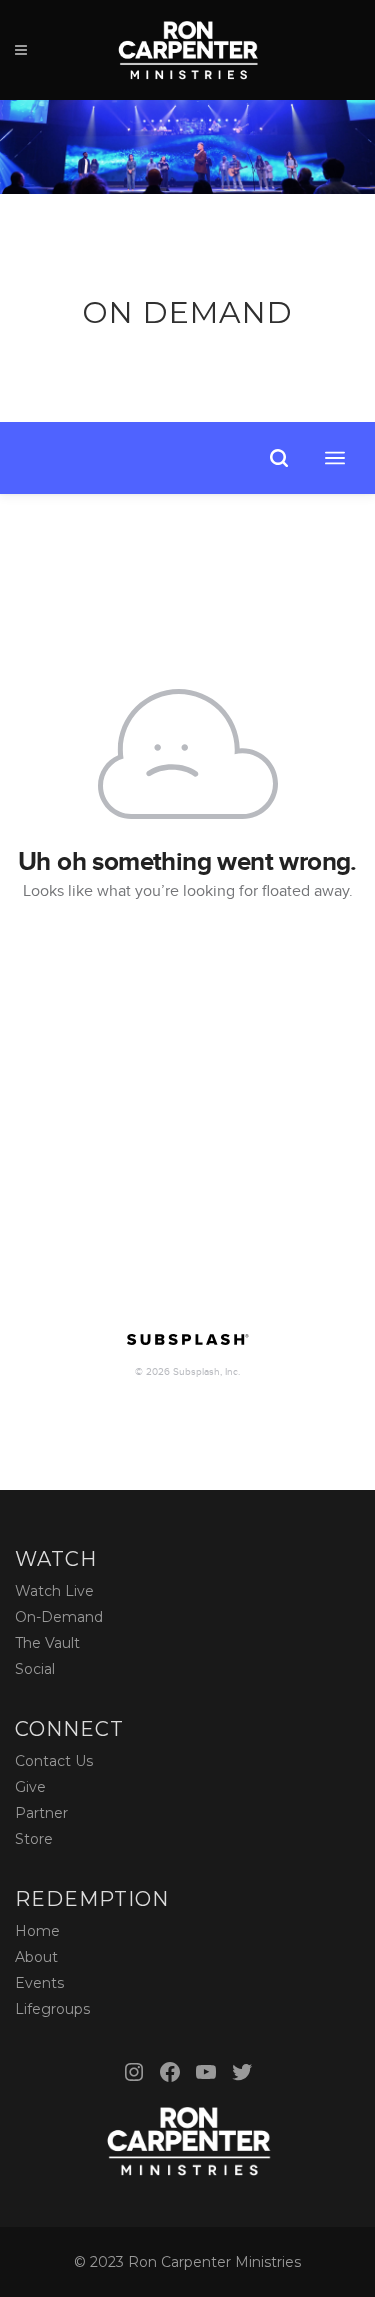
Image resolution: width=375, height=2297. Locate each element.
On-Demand (59, 1617)
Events (39, 1983)
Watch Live (54, 1591)
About (36, 1957)
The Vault (47, 1643)
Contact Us (54, 1761)
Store (34, 1839)
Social (35, 1669)
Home (37, 1931)
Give (30, 1787)
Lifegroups (52, 2009)
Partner (41, 1813)
